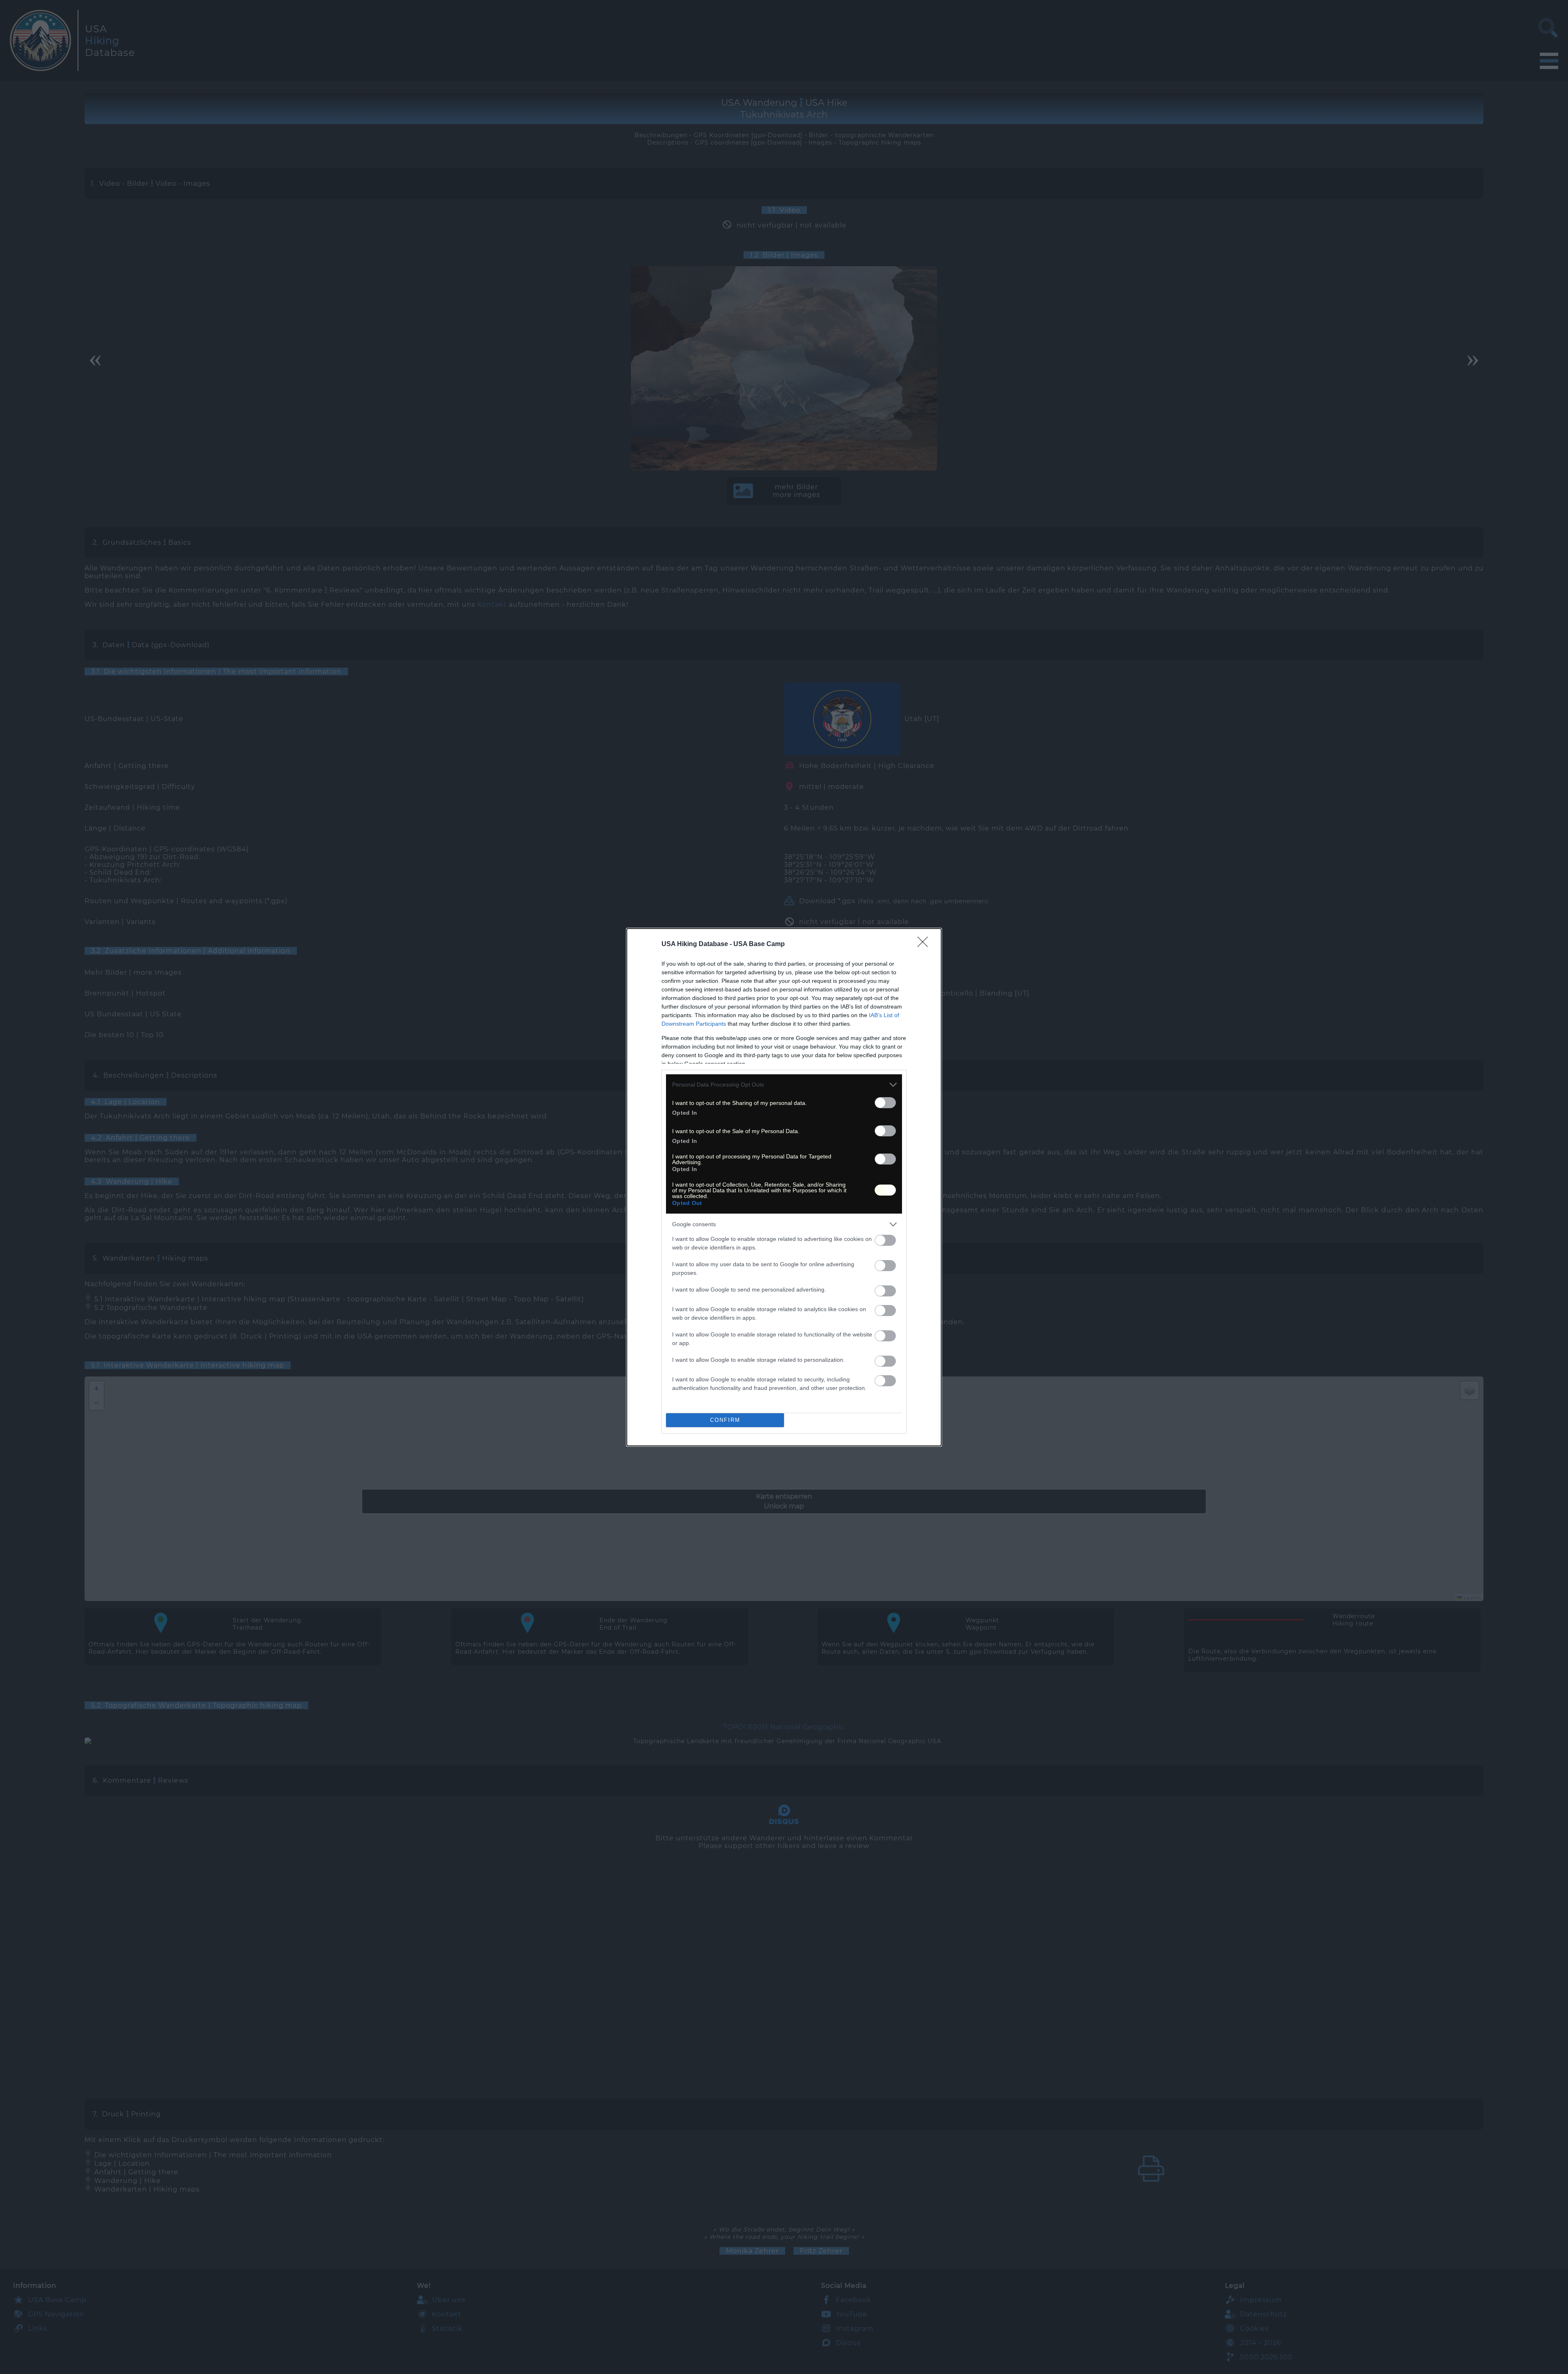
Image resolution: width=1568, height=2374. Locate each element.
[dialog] (784, 1187)
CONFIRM (725, 1420)
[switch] (885, 1103)
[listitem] (784, 1085)
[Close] (925, 944)
